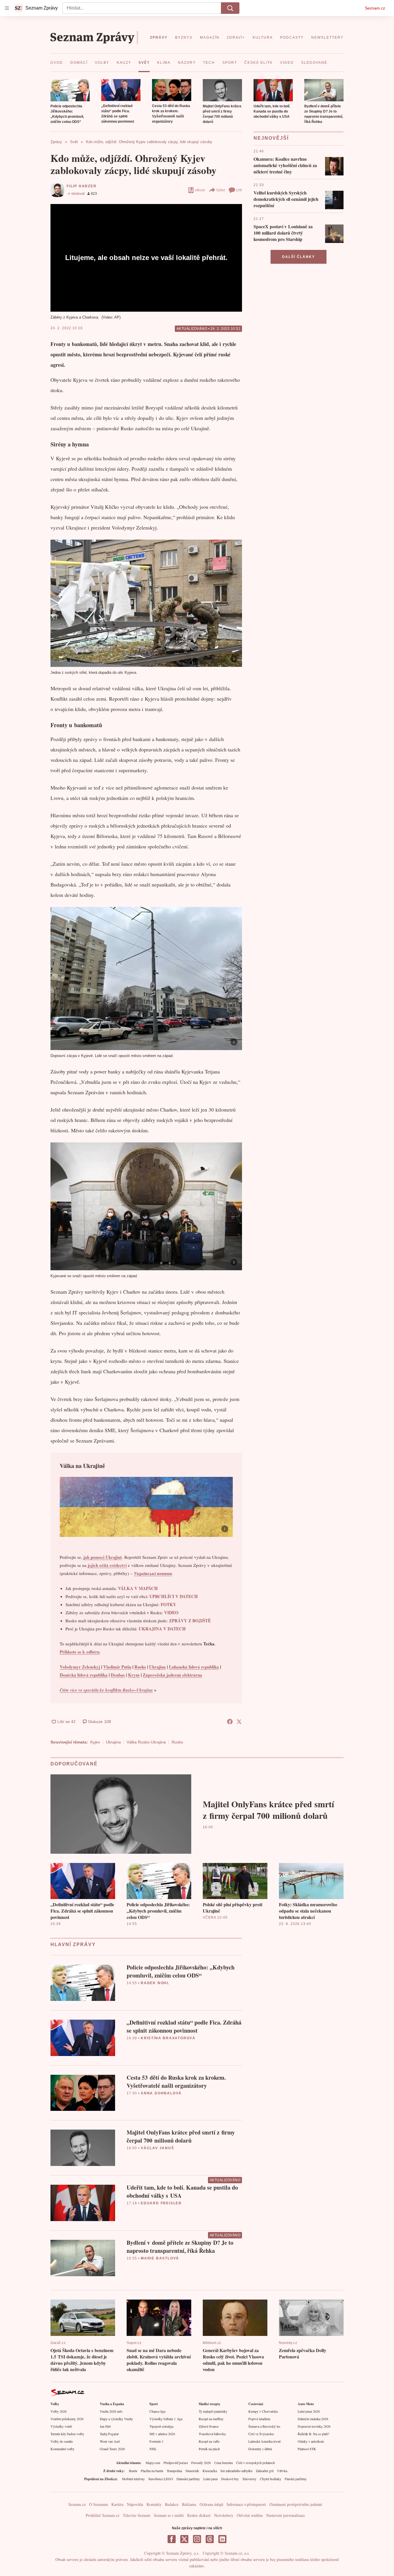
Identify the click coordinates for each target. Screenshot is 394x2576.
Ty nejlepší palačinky (213, 2411)
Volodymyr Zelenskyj (80, 1667)
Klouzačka (210, 2471)
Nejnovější (271, 138)
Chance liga (157, 2411)
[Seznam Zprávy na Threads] (210, 2539)
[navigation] (7, 8)
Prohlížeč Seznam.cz (103, 2515)
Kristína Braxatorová (168, 2038)
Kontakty (154, 2504)
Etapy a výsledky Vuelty (116, 2419)
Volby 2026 (59, 2411)
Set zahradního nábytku (236, 2471)
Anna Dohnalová (161, 2093)
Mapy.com (153, 2463)
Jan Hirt (105, 2426)
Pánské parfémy (296, 2479)
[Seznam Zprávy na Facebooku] (172, 2539)
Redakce (172, 2504)
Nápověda (135, 2504)
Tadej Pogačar (109, 2434)
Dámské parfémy (188, 2479)
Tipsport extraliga (161, 2426)
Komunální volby (62, 2449)
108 (239, 190)
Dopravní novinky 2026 (314, 2426)
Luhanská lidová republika (194, 1667)
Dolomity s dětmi (260, 2449)
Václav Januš (157, 2148)
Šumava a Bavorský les (264, 2426)
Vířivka (282, 2471)
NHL (153, 2449)
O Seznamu (98, 2504)
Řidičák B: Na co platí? (313, 2434)
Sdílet (221, 190)
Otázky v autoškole (311, 2441)
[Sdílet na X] (239, 1722)
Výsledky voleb (61, 2426)
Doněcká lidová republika (84, 1675)
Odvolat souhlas (250, 2515)
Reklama (189, 2504)
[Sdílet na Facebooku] (230, 1722)
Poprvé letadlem (259, 2419)
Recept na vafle (209, 2441)
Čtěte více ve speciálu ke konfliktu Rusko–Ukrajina (106, 1690)
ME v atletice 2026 (162, 2434)
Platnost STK (307, 2449)
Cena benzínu (224, 2463)
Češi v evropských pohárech (256, 2463)
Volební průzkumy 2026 (67, 2419)
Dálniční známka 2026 (313, 2419)
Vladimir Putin (117, 1667)
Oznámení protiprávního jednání (296, 2504)
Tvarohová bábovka (212, 2434)
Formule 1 (156, 2441)
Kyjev (95, 1742)
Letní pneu (211, 2479)
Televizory (249, 2479)
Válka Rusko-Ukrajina (146, 1742)
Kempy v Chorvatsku (263, 2411)
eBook (200, 190)
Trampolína (174, 2471)
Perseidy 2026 (201, 2463)
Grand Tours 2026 (112, 2449)
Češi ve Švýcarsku (261, 2434)
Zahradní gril (265, 2471)
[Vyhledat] (230, 8)
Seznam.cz (375, 8)
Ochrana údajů (211, 2504)
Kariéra (117, 2504)
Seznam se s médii (169, 2515)
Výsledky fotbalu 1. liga (166, 2419)
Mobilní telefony (133, 2479)
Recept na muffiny (211, 2419)
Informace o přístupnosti (246, 2504)
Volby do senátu (62, 2441)
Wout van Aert (110, 2441)
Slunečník (192, 2471)
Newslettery (224, 2515)
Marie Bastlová (160, 2258)
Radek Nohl (155, 1983)
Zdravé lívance (209, 2426)
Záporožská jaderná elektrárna (172, 1675)
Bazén (133, 2471)
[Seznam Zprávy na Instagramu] (197, 2539)
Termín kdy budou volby (67, 2434)
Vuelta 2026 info (111, 2411)
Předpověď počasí (176, 2463)
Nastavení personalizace (286, 2515)
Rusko (140, 1667)
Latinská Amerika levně (264, 2441)
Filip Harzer (82, 186)
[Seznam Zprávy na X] (184, 2539)
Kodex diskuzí (199, 2515)
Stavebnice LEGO (161, 2479)
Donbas (118, 1675)
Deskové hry (230, 2479)
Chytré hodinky (271, 2479)
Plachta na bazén (152, 2471)
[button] (70, 90)
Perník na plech (209, 2449)
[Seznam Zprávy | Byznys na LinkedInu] (222, 2539)
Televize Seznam (137, 2515)
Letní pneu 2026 (309, 2411)
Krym (134, 1675)
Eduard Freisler (161, 2203)
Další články (299, 257)
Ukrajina (157, 1667)
